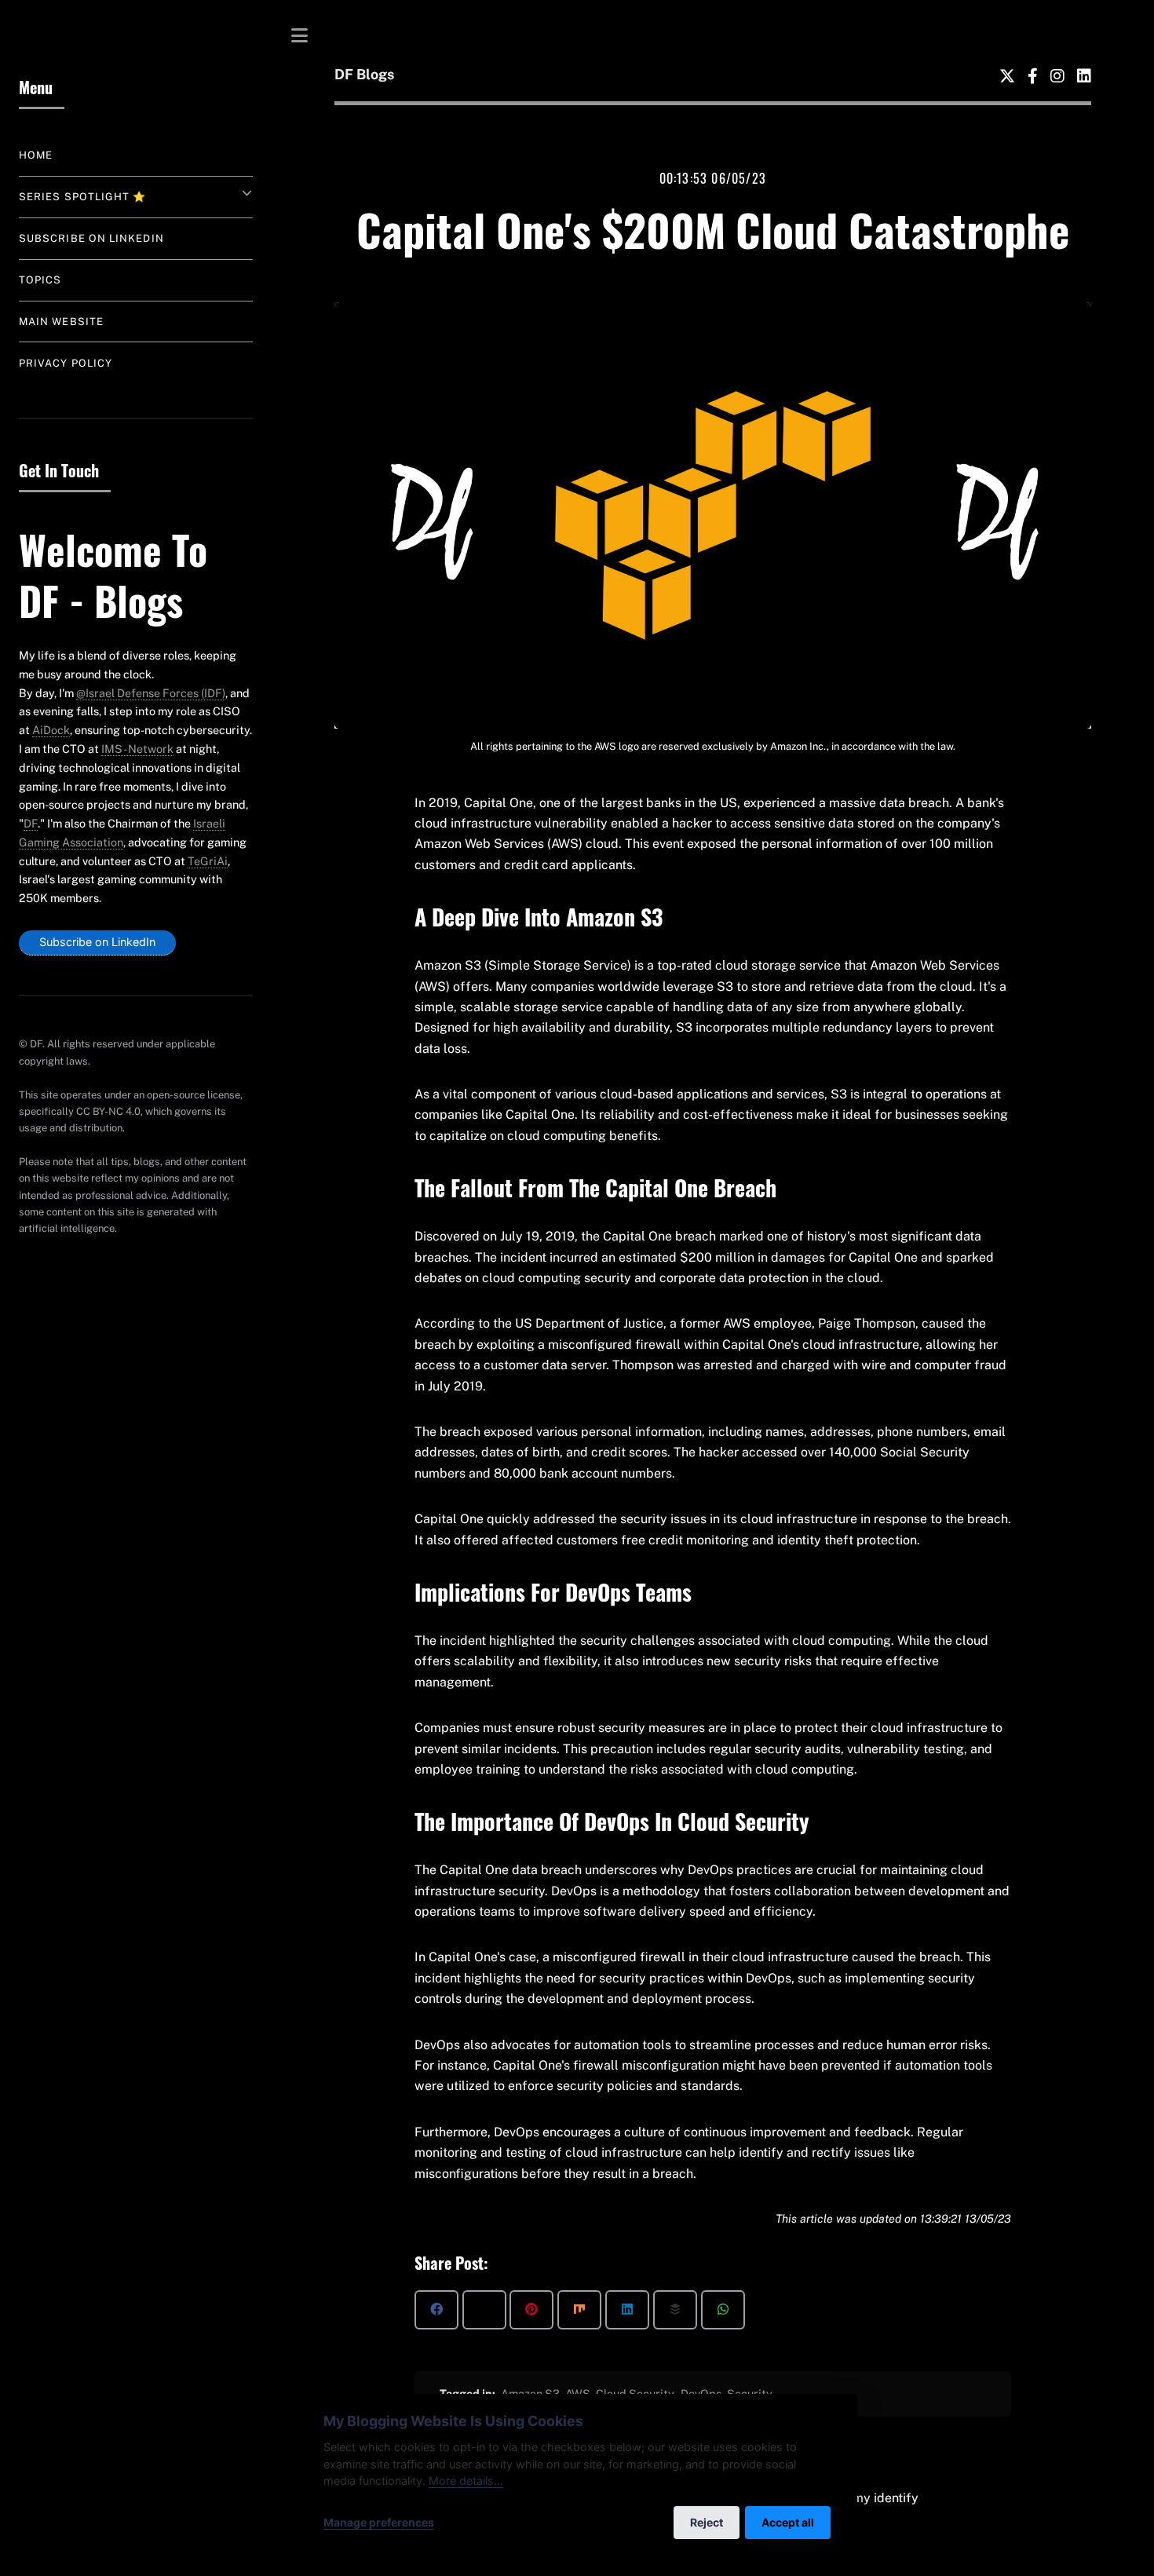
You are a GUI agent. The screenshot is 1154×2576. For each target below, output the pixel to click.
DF (31, 823)
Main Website (61, 322)
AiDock (51, 730)
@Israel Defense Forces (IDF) (151, 693)
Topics (40, 280)
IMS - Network (137, 749)
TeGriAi (208, 861)
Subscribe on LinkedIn (91, 238)
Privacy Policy (66, 363)
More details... (466, 2481)
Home (36, 155)
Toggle (300, 35)
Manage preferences (379, 2522)
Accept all (788, 2522)
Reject (707, 2522)
